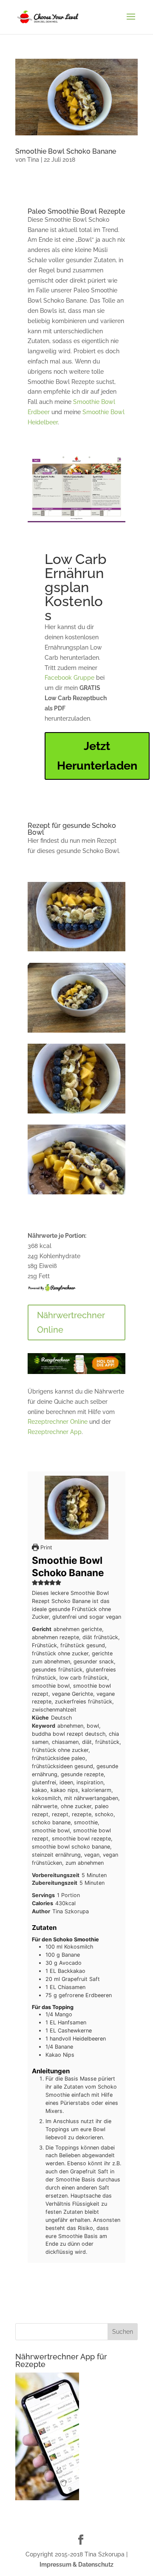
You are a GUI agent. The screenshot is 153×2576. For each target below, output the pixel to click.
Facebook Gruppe (69, 678)
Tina (33, 160)
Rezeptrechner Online (58, 1422)
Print (45, 1547)
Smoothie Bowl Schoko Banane (66, 151)
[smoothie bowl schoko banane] (76, 1033)
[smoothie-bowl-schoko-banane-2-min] (76, 951)
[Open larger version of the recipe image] (76, 1508)
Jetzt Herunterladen (97, 756)
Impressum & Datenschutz (76, 2565)
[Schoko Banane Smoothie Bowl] (76, 1113)
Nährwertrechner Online (71, 1322)
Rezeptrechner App (55, 1432)
